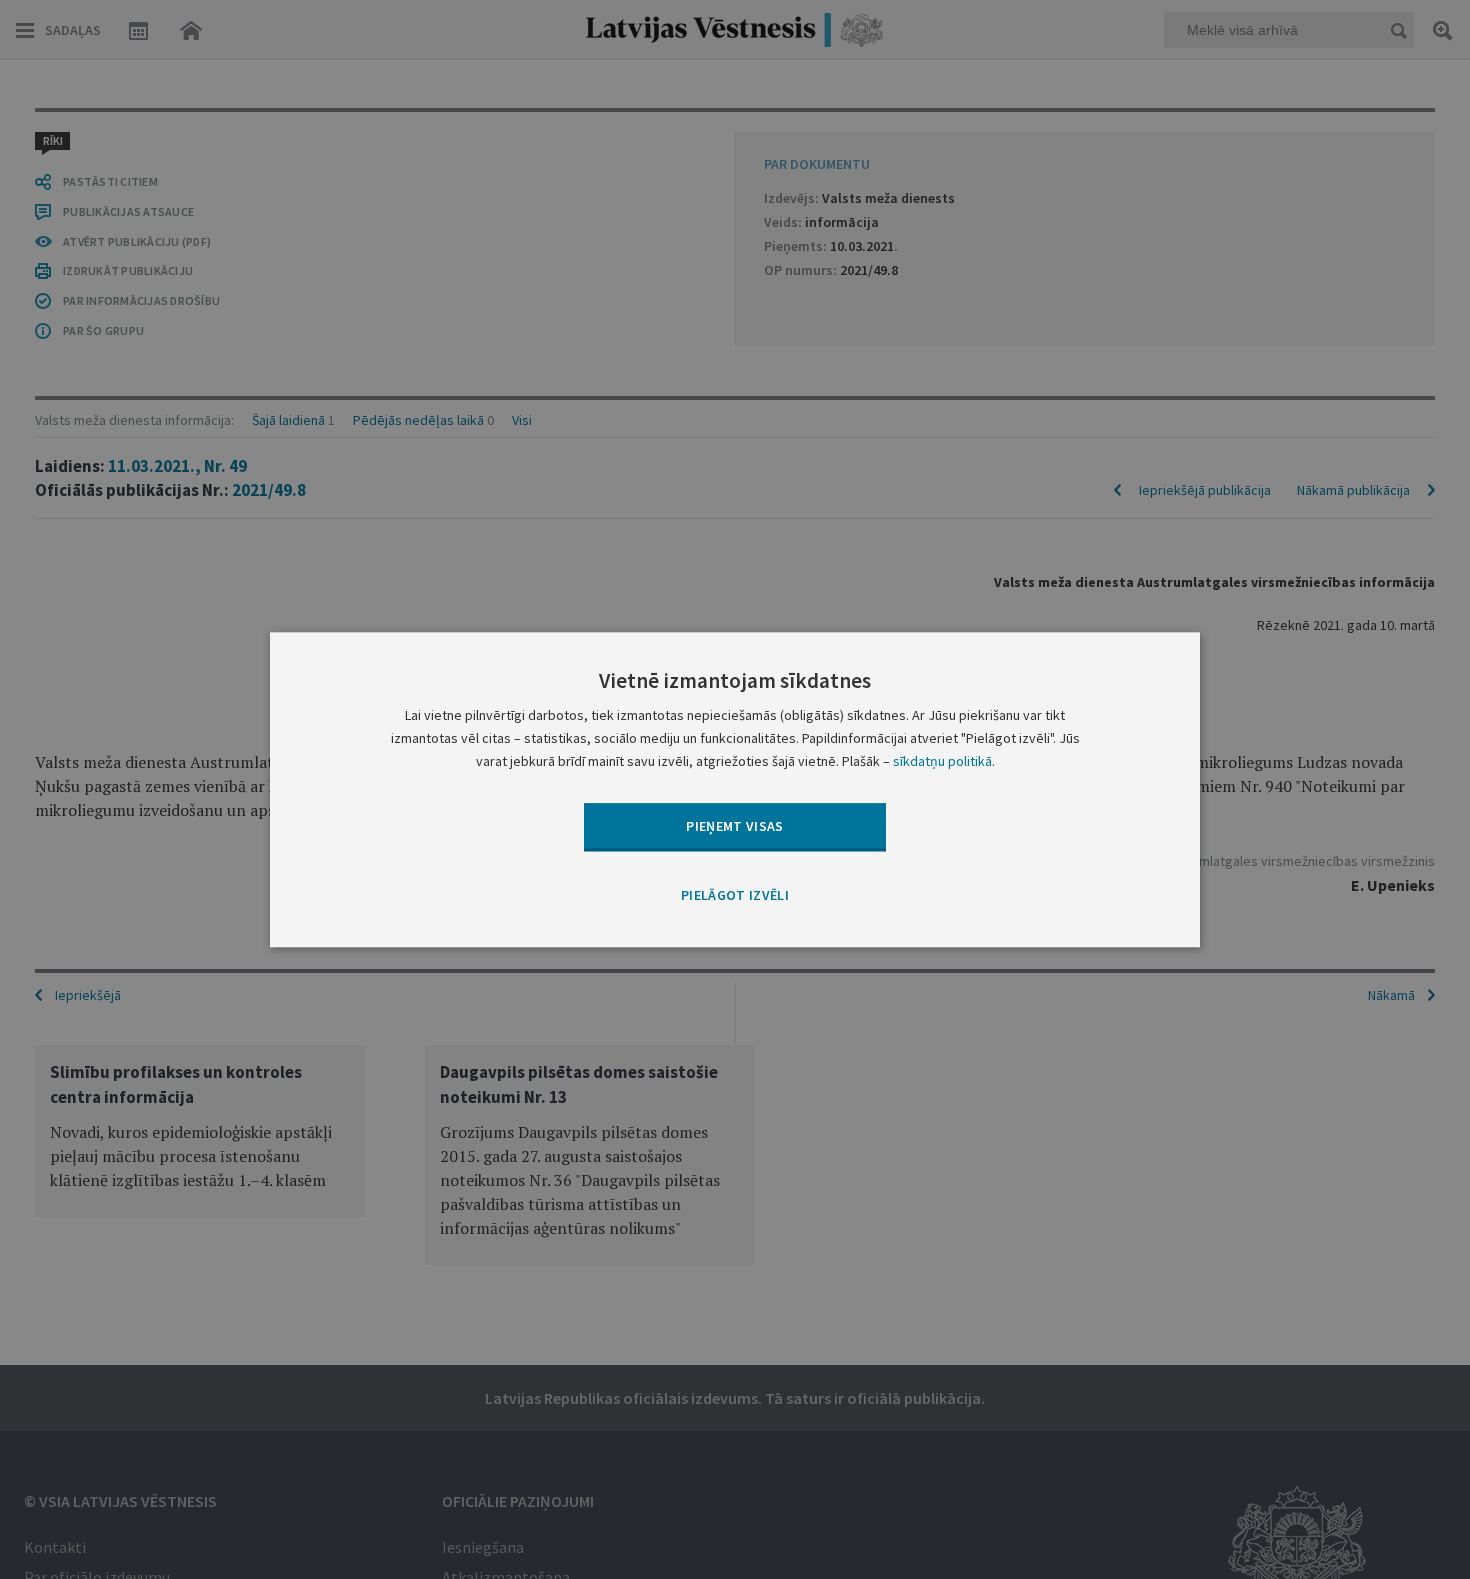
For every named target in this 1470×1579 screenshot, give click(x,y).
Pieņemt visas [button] (735, 826)
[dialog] (735, 789)
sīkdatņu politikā (942, 761)
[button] (735, 897)
